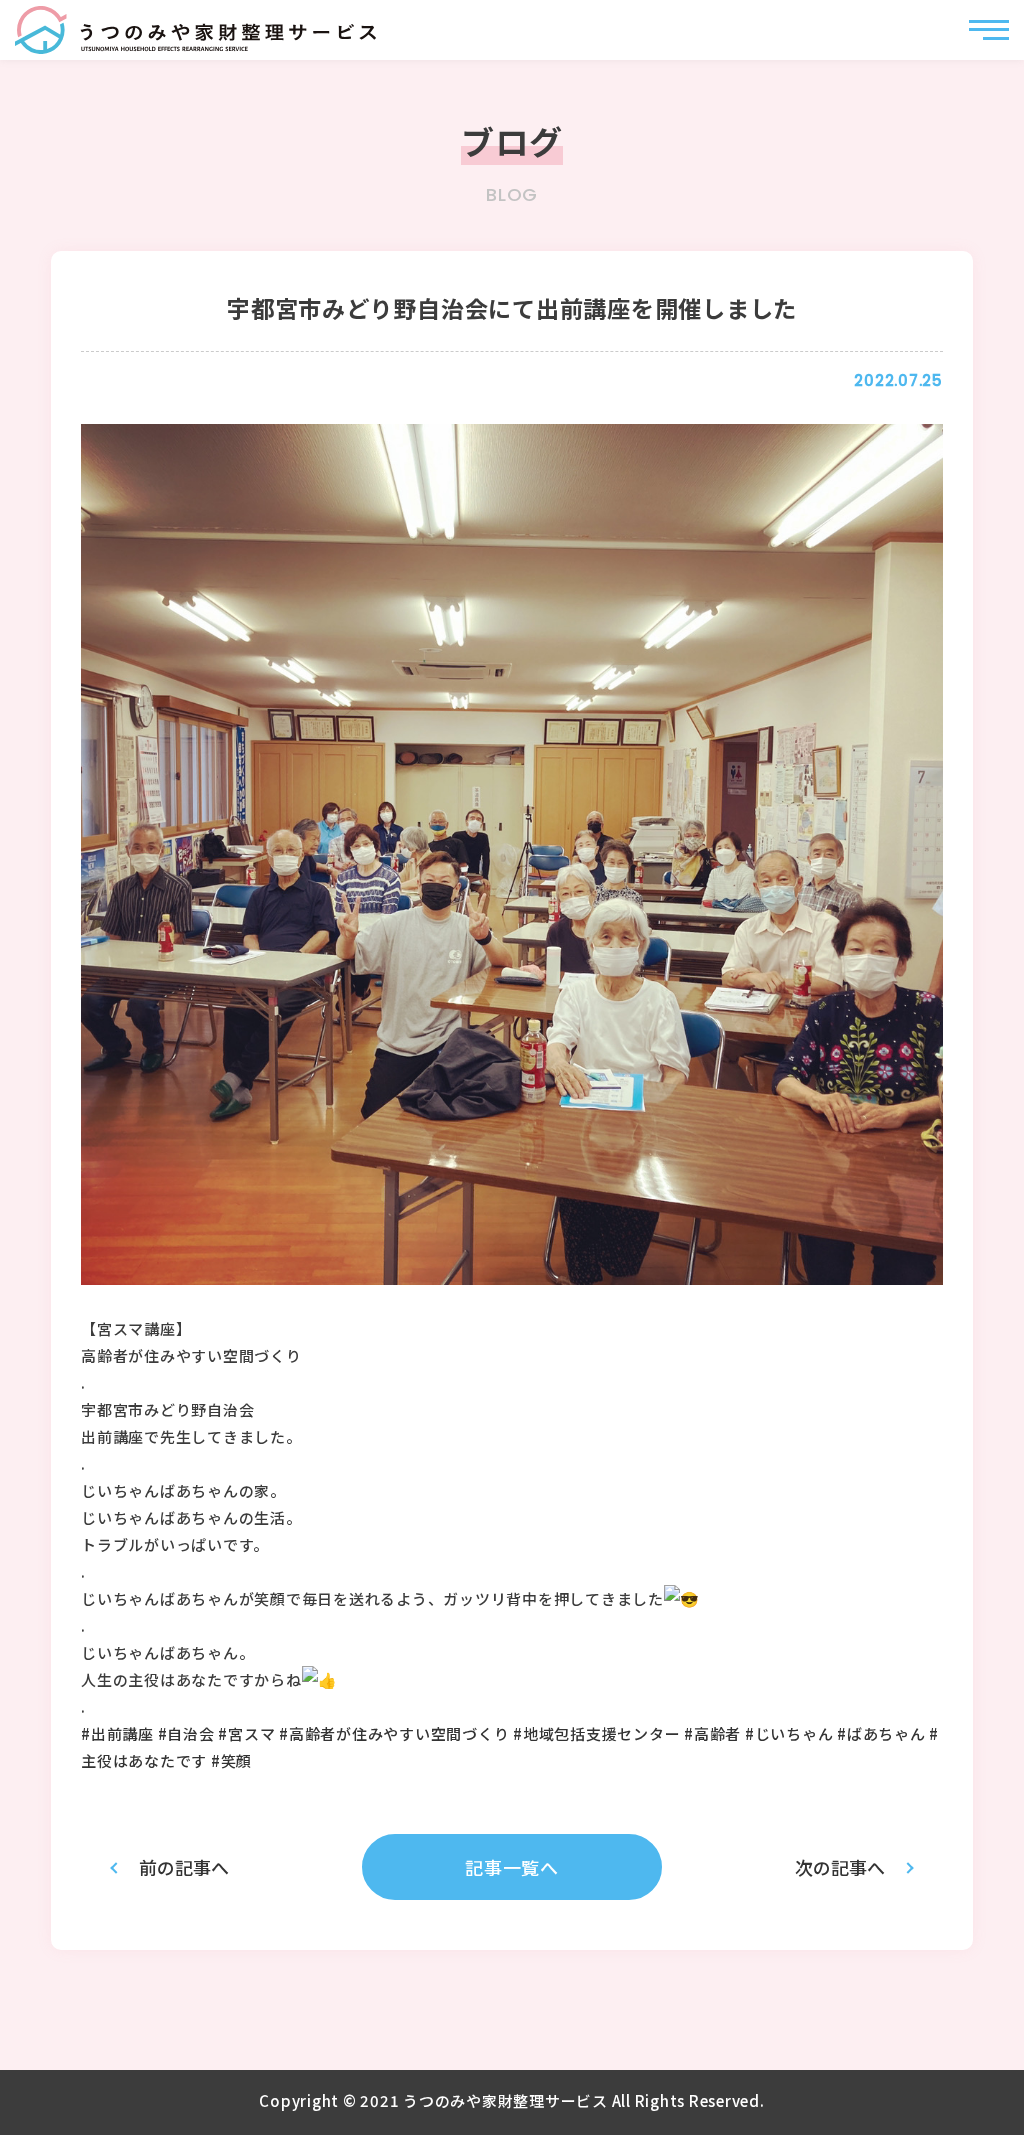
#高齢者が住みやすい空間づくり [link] (394, 1733)
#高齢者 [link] (712, 1733)
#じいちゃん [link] (789, 1733)
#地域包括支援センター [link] (596, 1733)
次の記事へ (840, 1867)
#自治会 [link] (186, 1733)
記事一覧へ (512, 1867)
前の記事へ (184, 1867)
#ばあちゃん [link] (881, 1733)
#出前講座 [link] (117, 1733)
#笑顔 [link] (231, 1760)
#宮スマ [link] (246, 1733)
